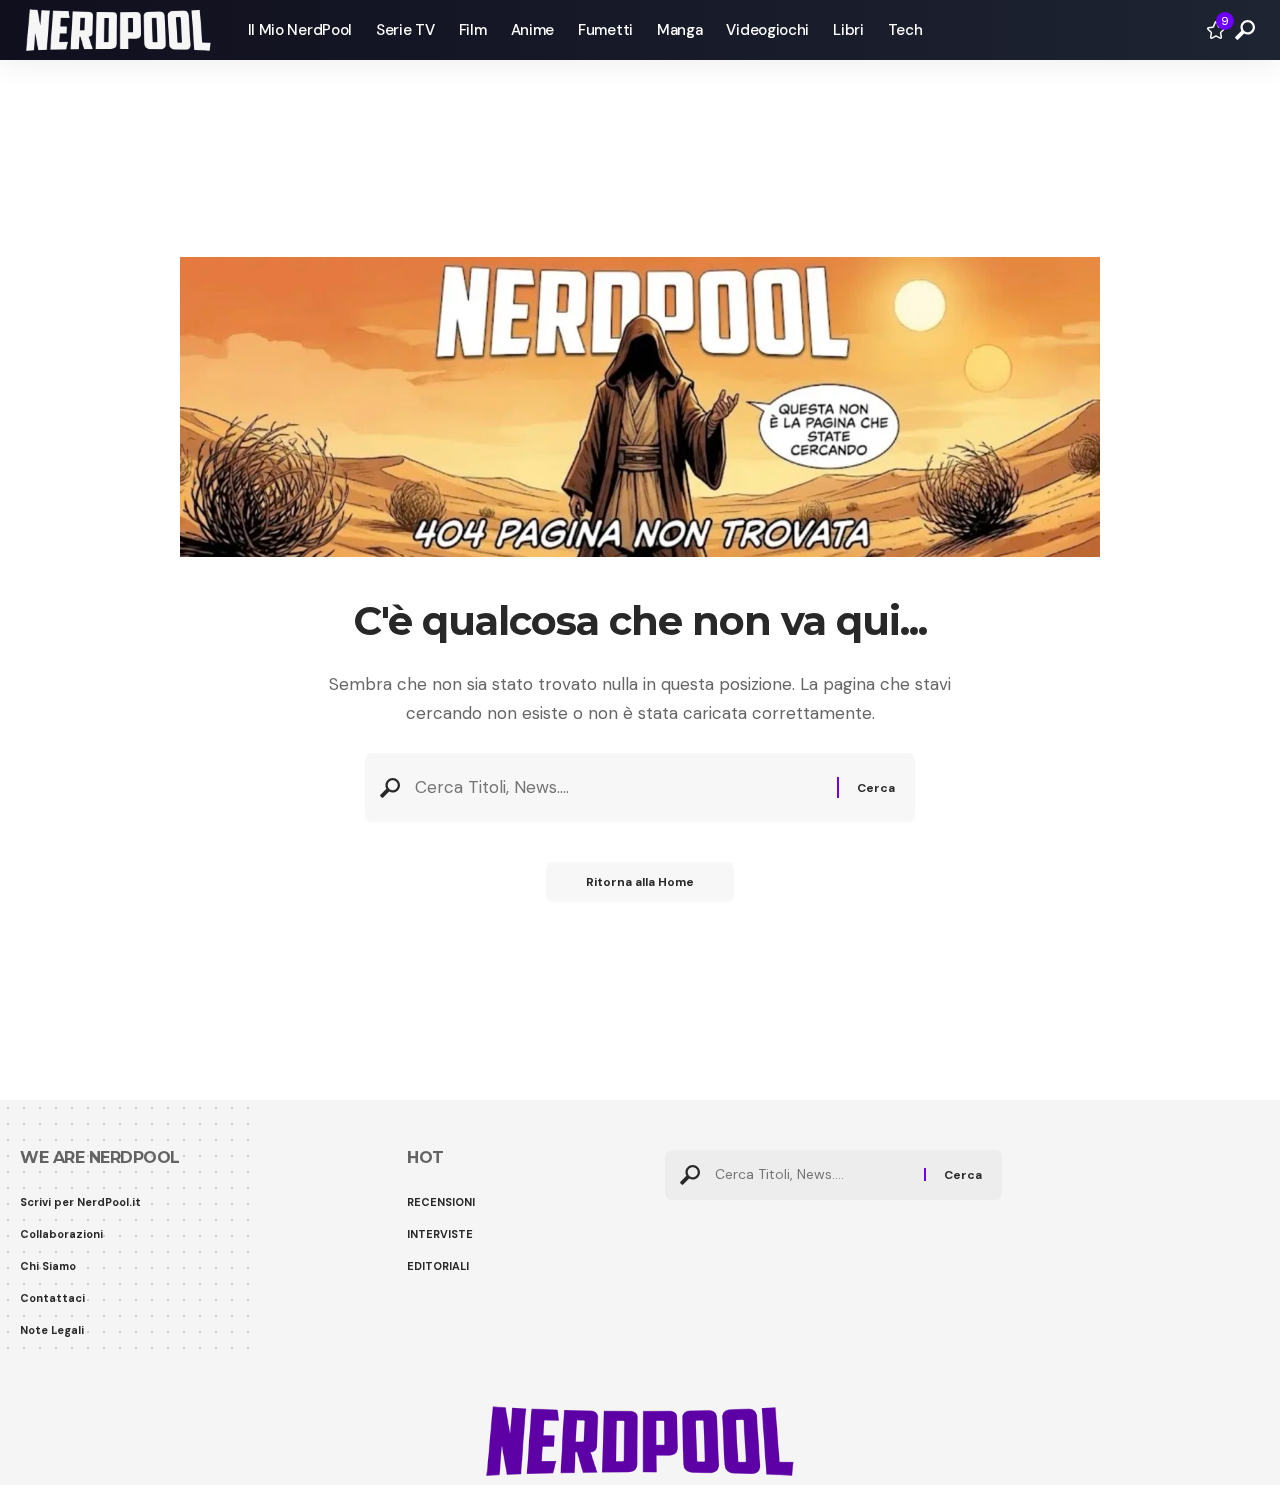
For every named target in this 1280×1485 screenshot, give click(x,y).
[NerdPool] (118, 30)
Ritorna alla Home (640, 882)
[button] (1245, 30)
